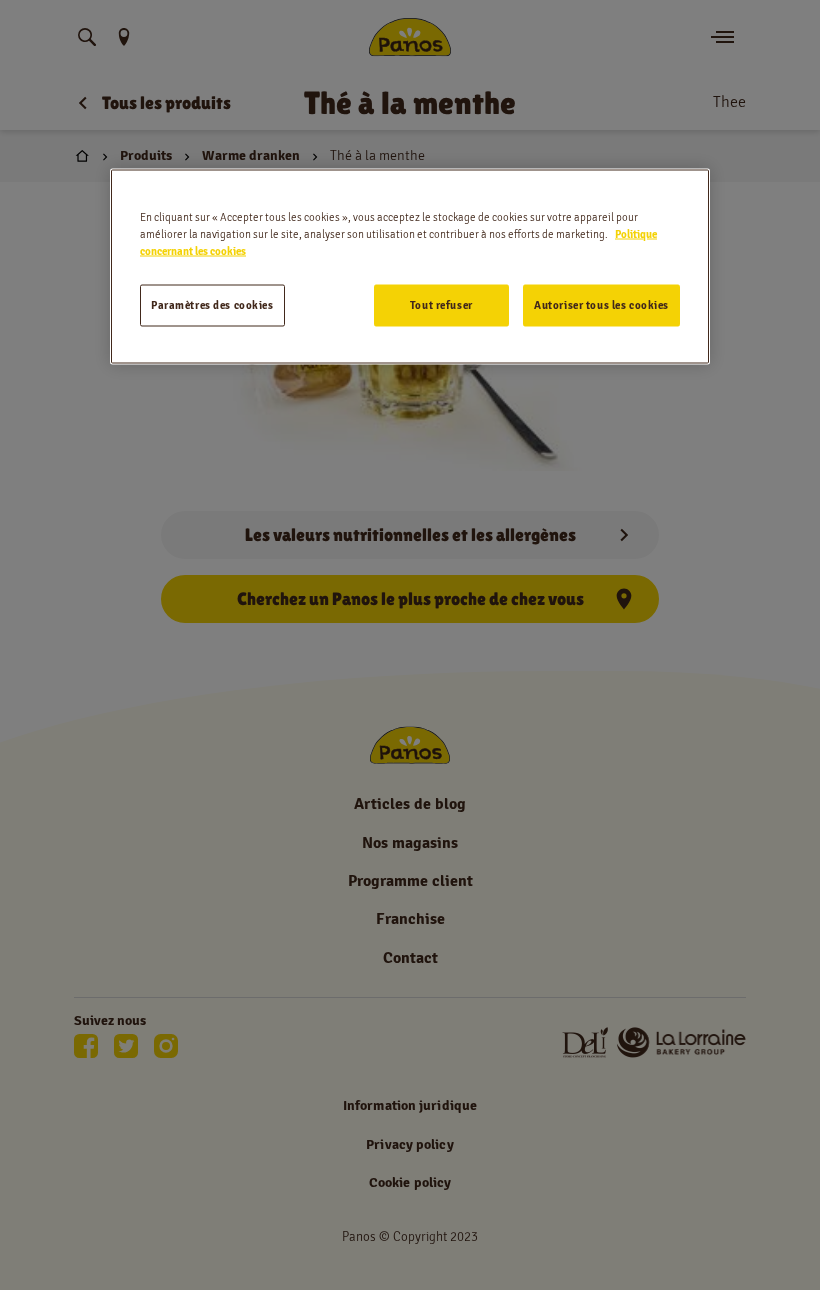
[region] (410, 266)
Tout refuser (441, 304)
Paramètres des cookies (212, 304)
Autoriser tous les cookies (601, 304)
